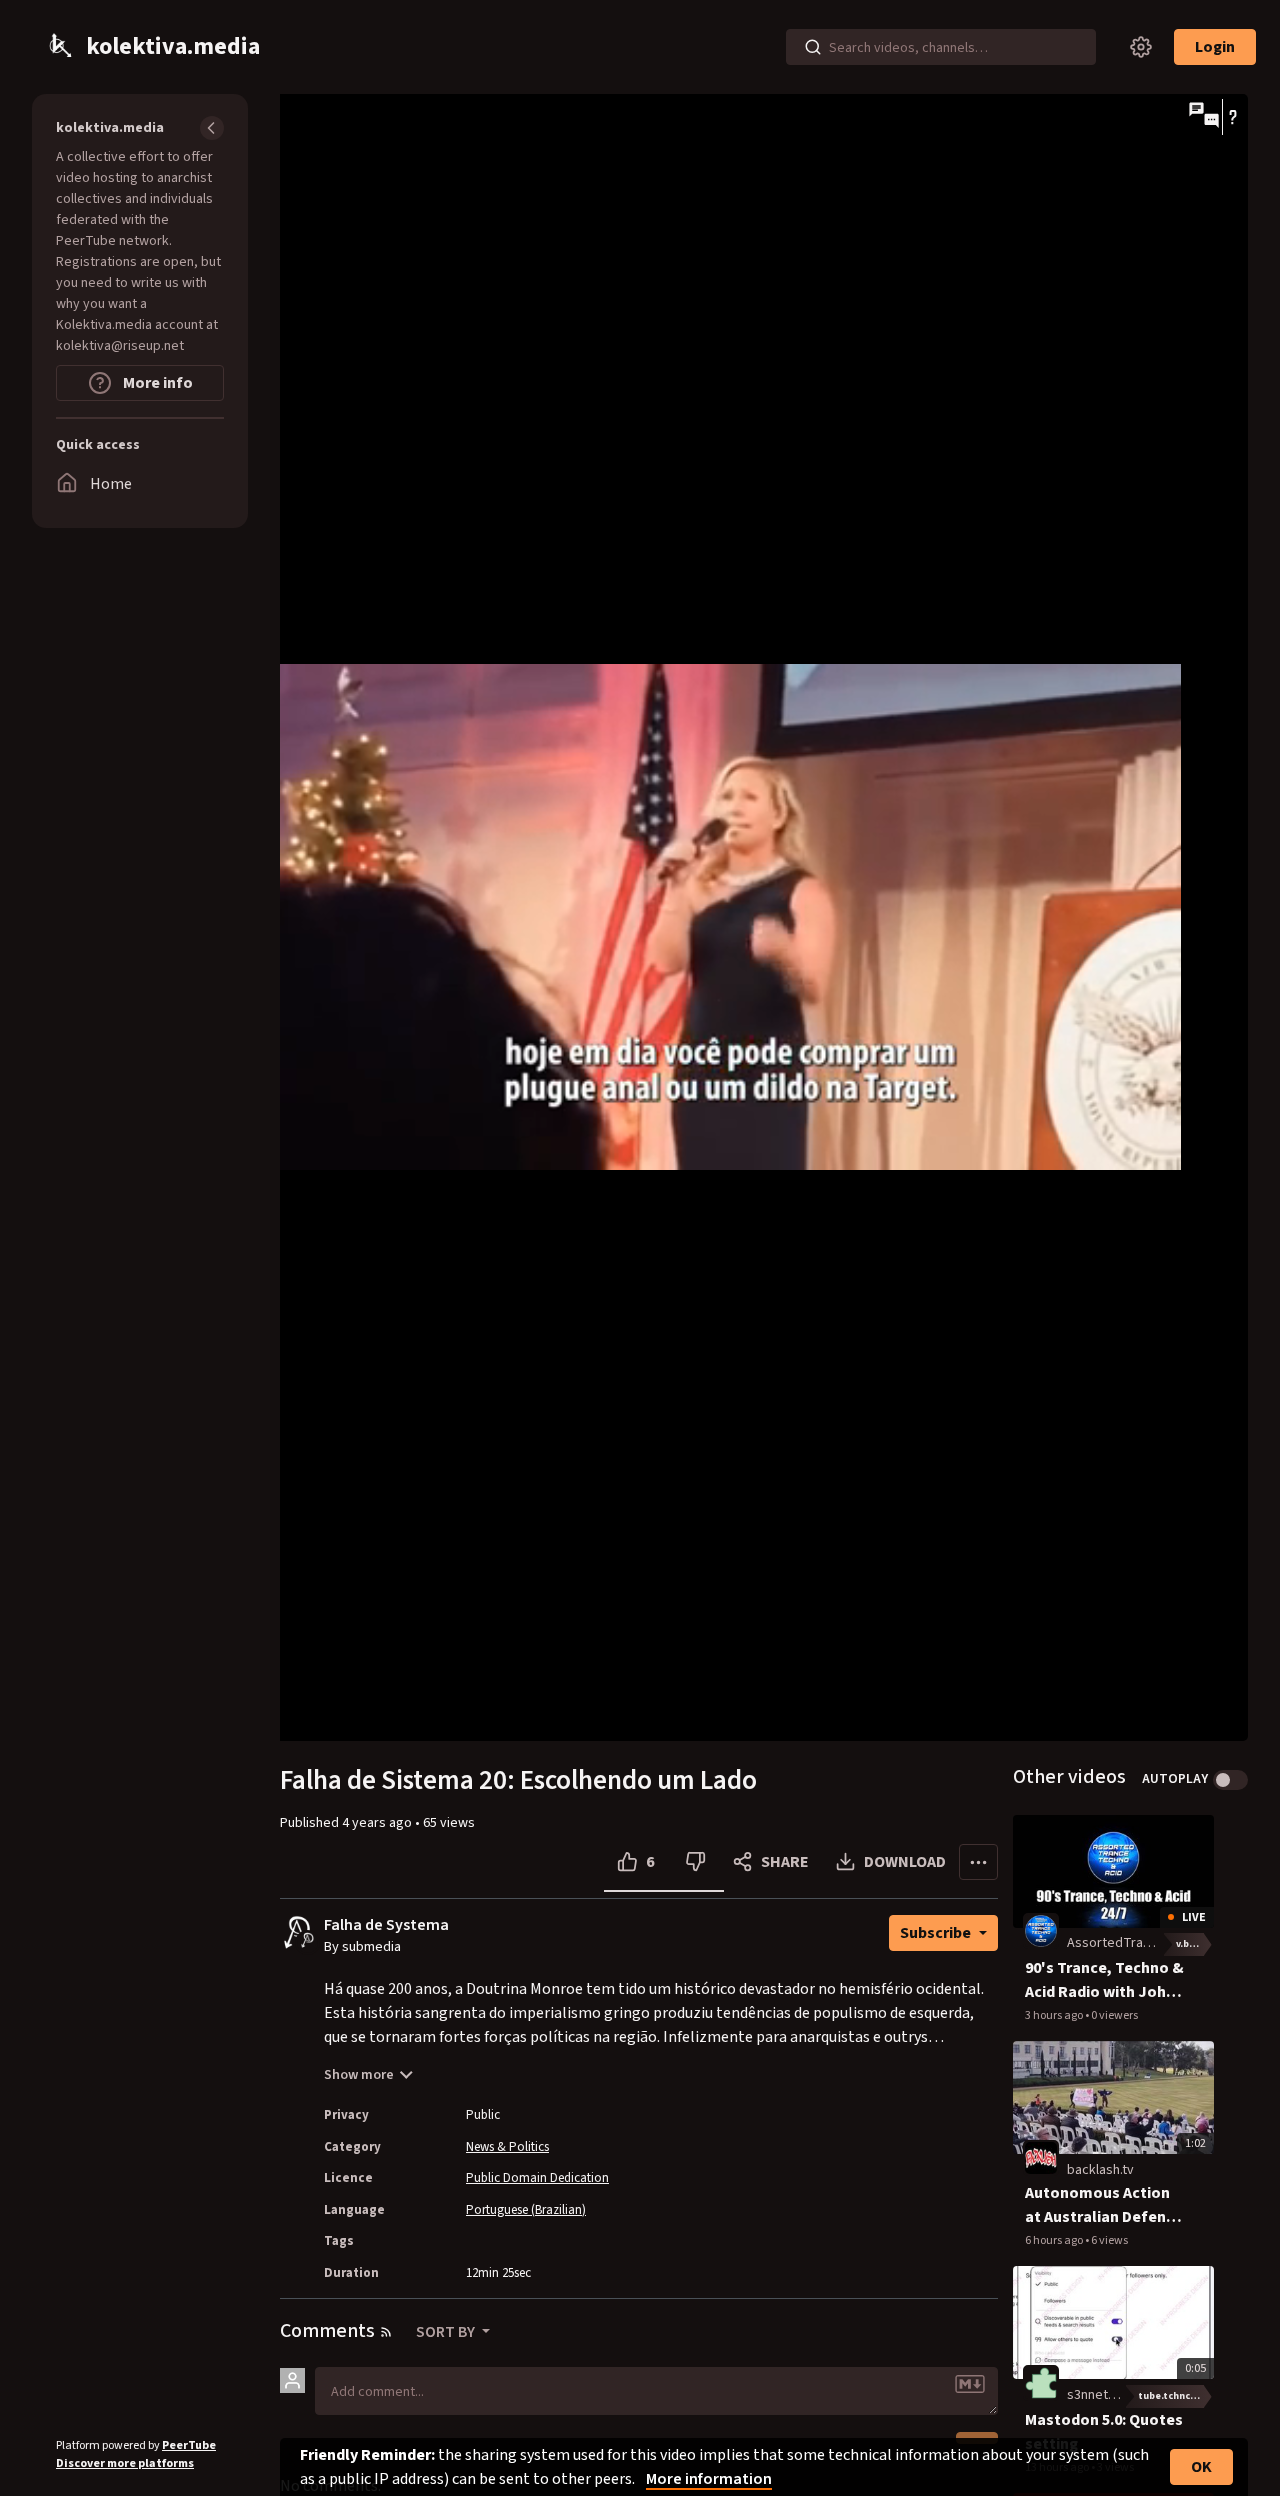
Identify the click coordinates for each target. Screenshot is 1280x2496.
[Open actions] (978, 1862)
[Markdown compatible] (970, 2384)
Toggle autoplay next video (1230, 1780)
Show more (359, 2075)
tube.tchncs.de (1174, 2396)
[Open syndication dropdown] (386, 2332)
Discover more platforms (125, 2463)
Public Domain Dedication (537, 2178)
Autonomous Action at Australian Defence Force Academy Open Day (1104, 2205)
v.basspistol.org (1195, 1944)
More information (709, 2479)
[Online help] (1232, 117)
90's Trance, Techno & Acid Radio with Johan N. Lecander (1104, 1980)
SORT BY (447, 2332)
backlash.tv (1100, 2170)
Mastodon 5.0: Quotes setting (1104, 2432)
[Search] (813, 47)
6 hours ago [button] (1055, 2240)
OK (1201, 2467)
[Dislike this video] (695, 1862)
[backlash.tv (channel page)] (1041, 2157)
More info (156, 383)
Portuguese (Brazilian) (526, 2210)
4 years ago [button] (378, 1823)
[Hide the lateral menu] (212, 128)
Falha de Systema (386, 1925)
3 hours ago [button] (1055, 2015)
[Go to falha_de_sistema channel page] (307, 1942)
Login (1215, 47)
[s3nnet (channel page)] (1041, 2382)
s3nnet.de (1097, 2395)
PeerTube (189, 2445)
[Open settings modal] (1141, 47)
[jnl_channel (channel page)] (1041, 1931)
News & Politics (507, 2147)
